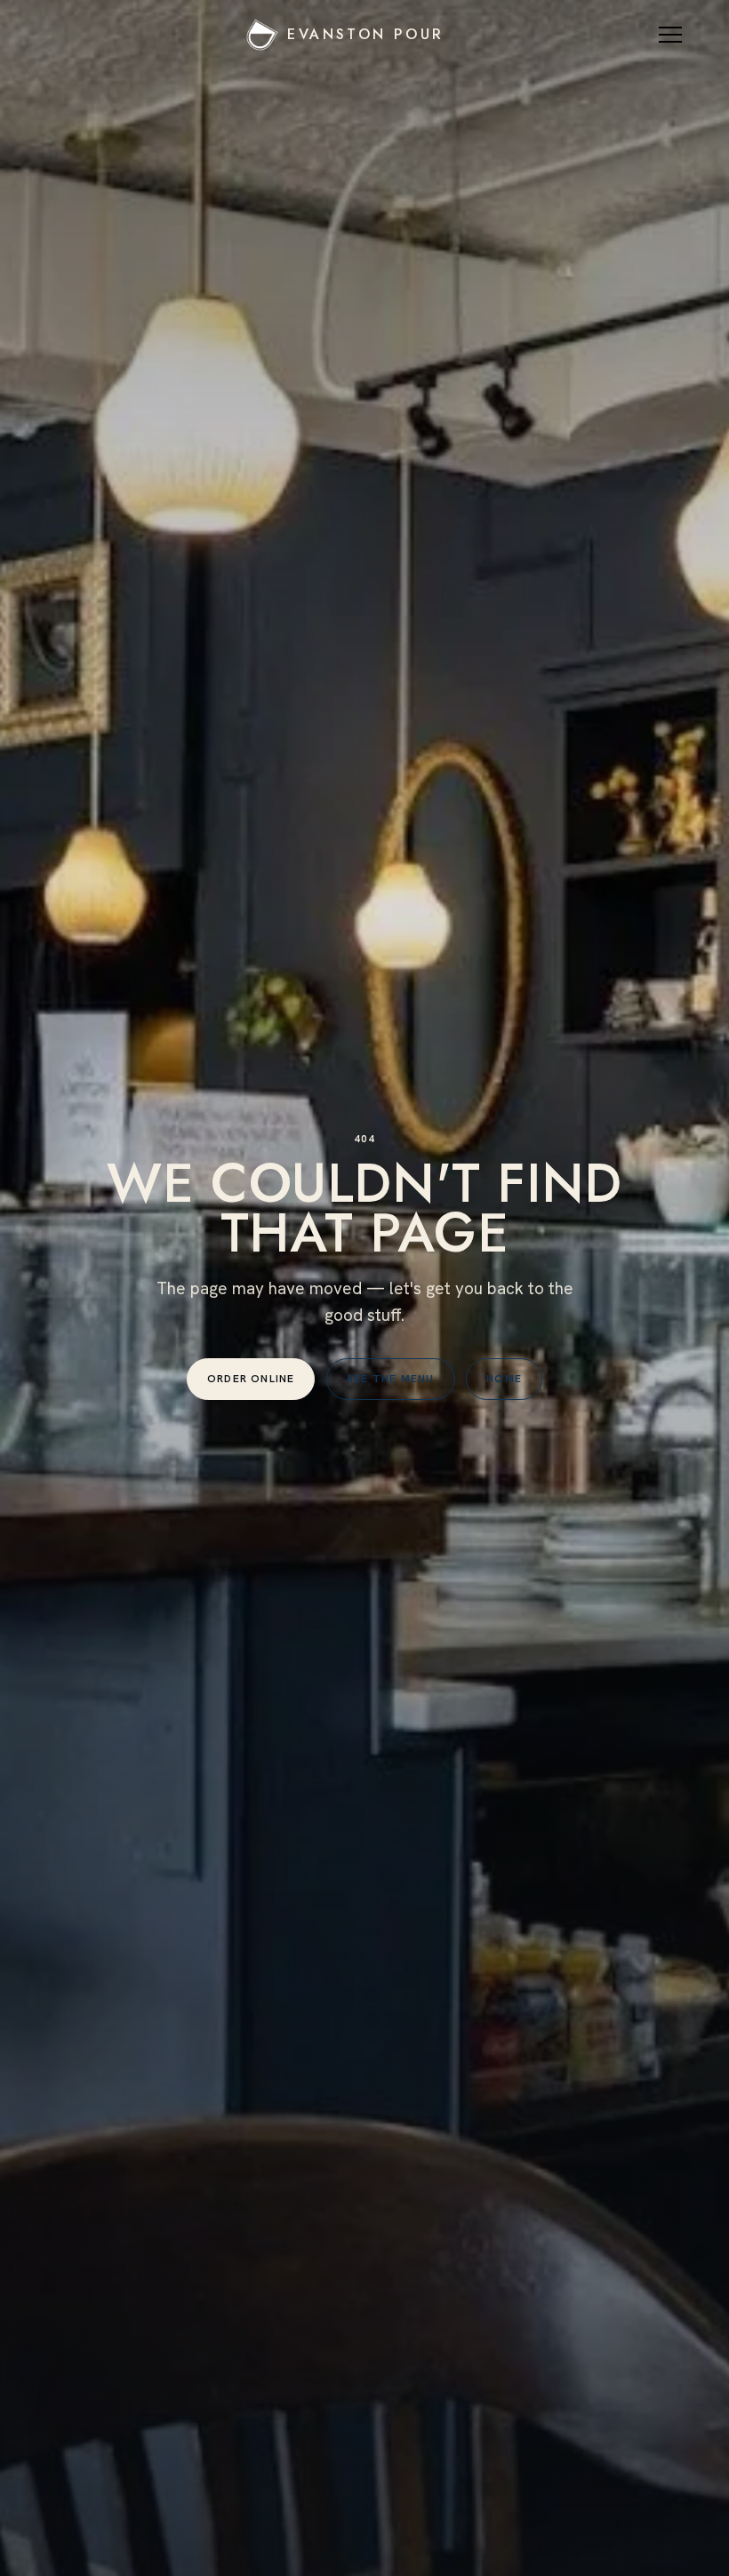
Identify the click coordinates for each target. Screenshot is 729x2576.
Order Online (251, 1379)
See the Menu (391, 1379)
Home (504, 1379)
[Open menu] (673, 35)
